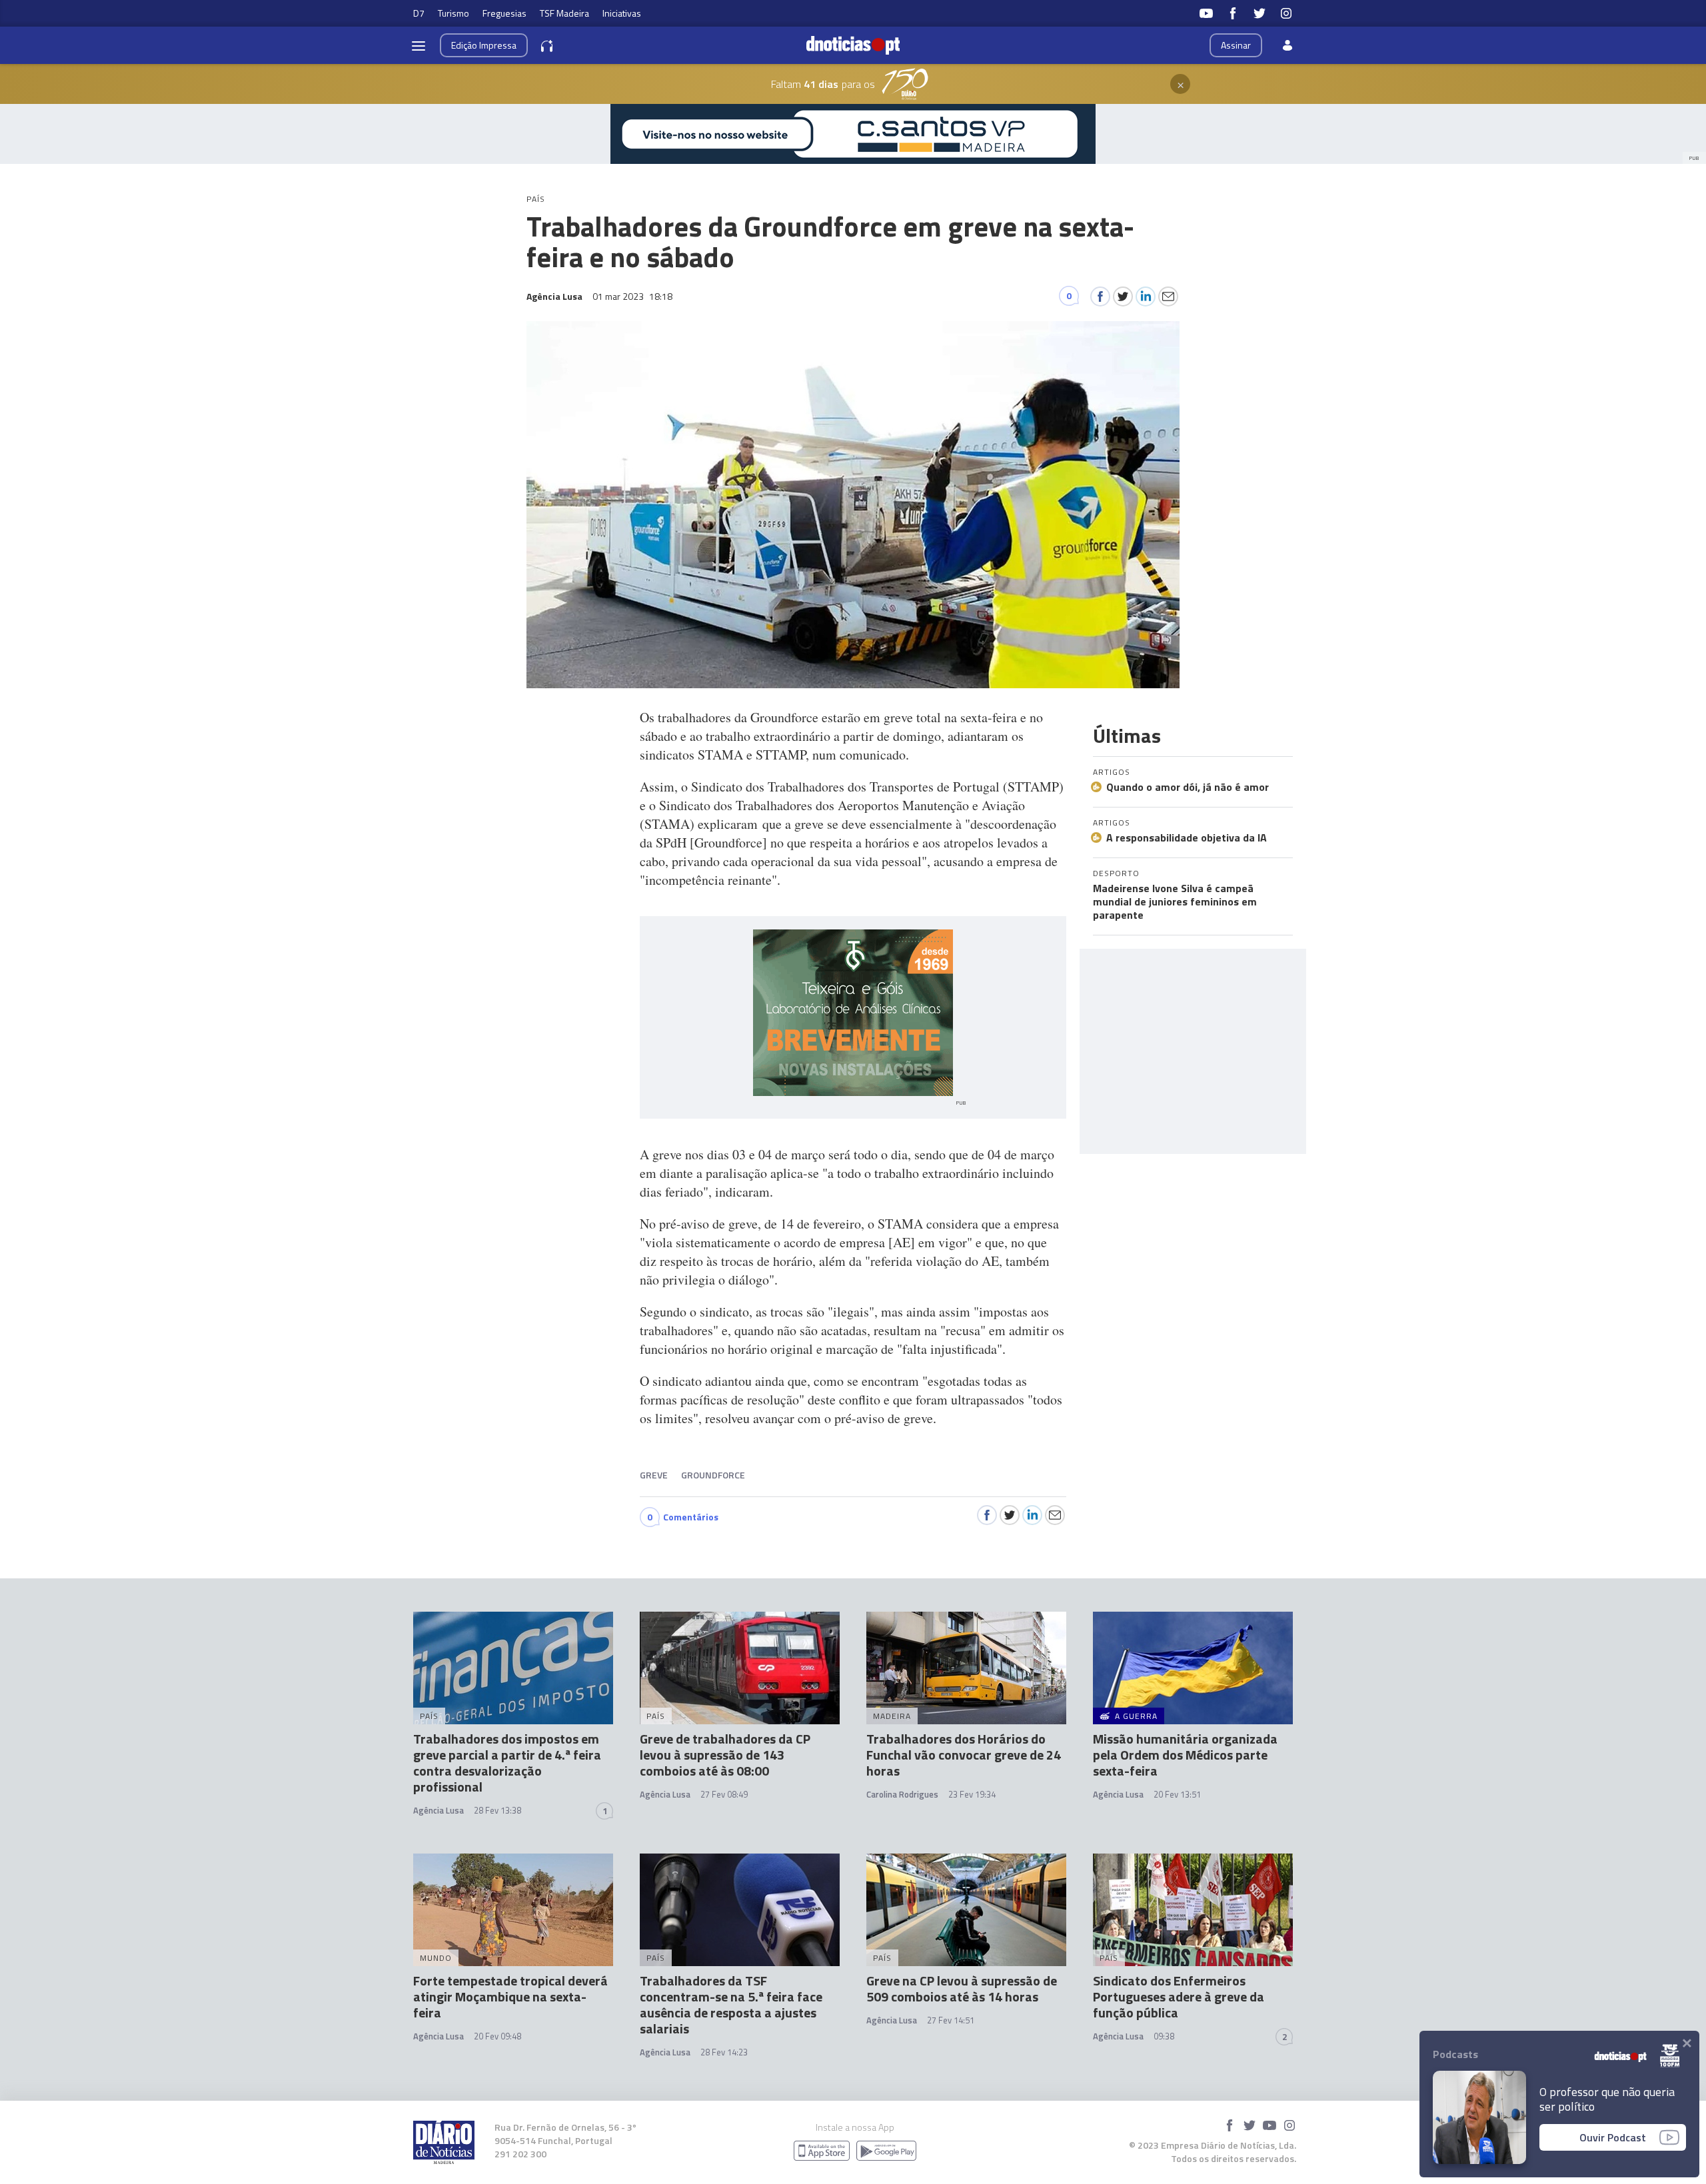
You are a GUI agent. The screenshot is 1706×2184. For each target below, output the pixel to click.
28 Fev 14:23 (724, 2052)
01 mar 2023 (632, 296)
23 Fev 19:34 (972, 1794)
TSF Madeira (564, 13)
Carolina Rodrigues (902, 1794)
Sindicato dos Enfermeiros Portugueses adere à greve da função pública (1179, 1996)
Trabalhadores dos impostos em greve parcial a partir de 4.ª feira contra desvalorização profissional (507, 1763)
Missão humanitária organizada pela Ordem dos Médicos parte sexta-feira (1185, 1755)
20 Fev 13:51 (1177, 1794)
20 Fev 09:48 (497, 2036)
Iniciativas (622, 13)
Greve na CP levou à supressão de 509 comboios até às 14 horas (962, 1988)
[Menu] (419, 45)
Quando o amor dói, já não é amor (1188, 787)
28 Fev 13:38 (497, 1810)
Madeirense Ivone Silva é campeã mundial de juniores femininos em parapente (1175, 901)
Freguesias (504, 13)
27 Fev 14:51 (951, 2020)
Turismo (453, 13)
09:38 (1164, 2036)
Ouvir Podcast (1613, 2137)
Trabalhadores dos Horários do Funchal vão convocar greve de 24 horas (964, 1755)
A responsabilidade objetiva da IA (1187, 837)
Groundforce (713, 1475)
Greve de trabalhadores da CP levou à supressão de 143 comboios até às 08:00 (725, 1755)
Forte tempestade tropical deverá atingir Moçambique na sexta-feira (510, 1996)
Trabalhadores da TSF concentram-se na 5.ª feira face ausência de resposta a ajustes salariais (731, 2004)
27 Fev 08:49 (724, 1794)
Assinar (1236, 45)
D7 (419, 13)
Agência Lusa (438, 1810)
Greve (654, 1475)
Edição (484, 45)
